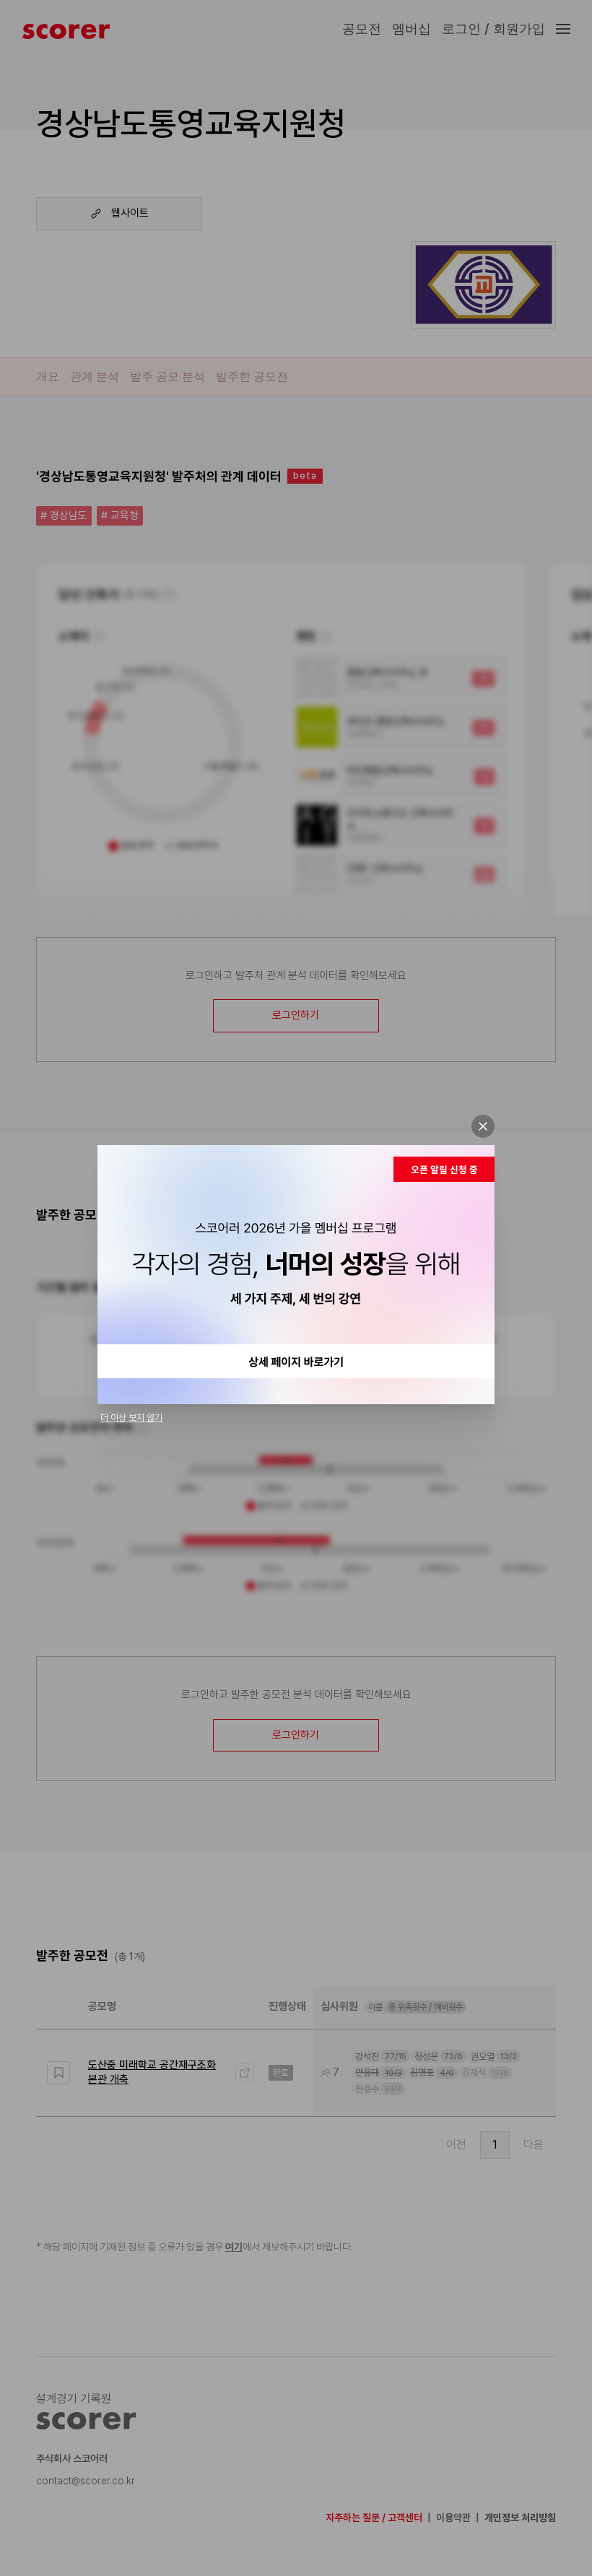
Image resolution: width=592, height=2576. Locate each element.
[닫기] (483, 1126)
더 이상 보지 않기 (131, 1418)
